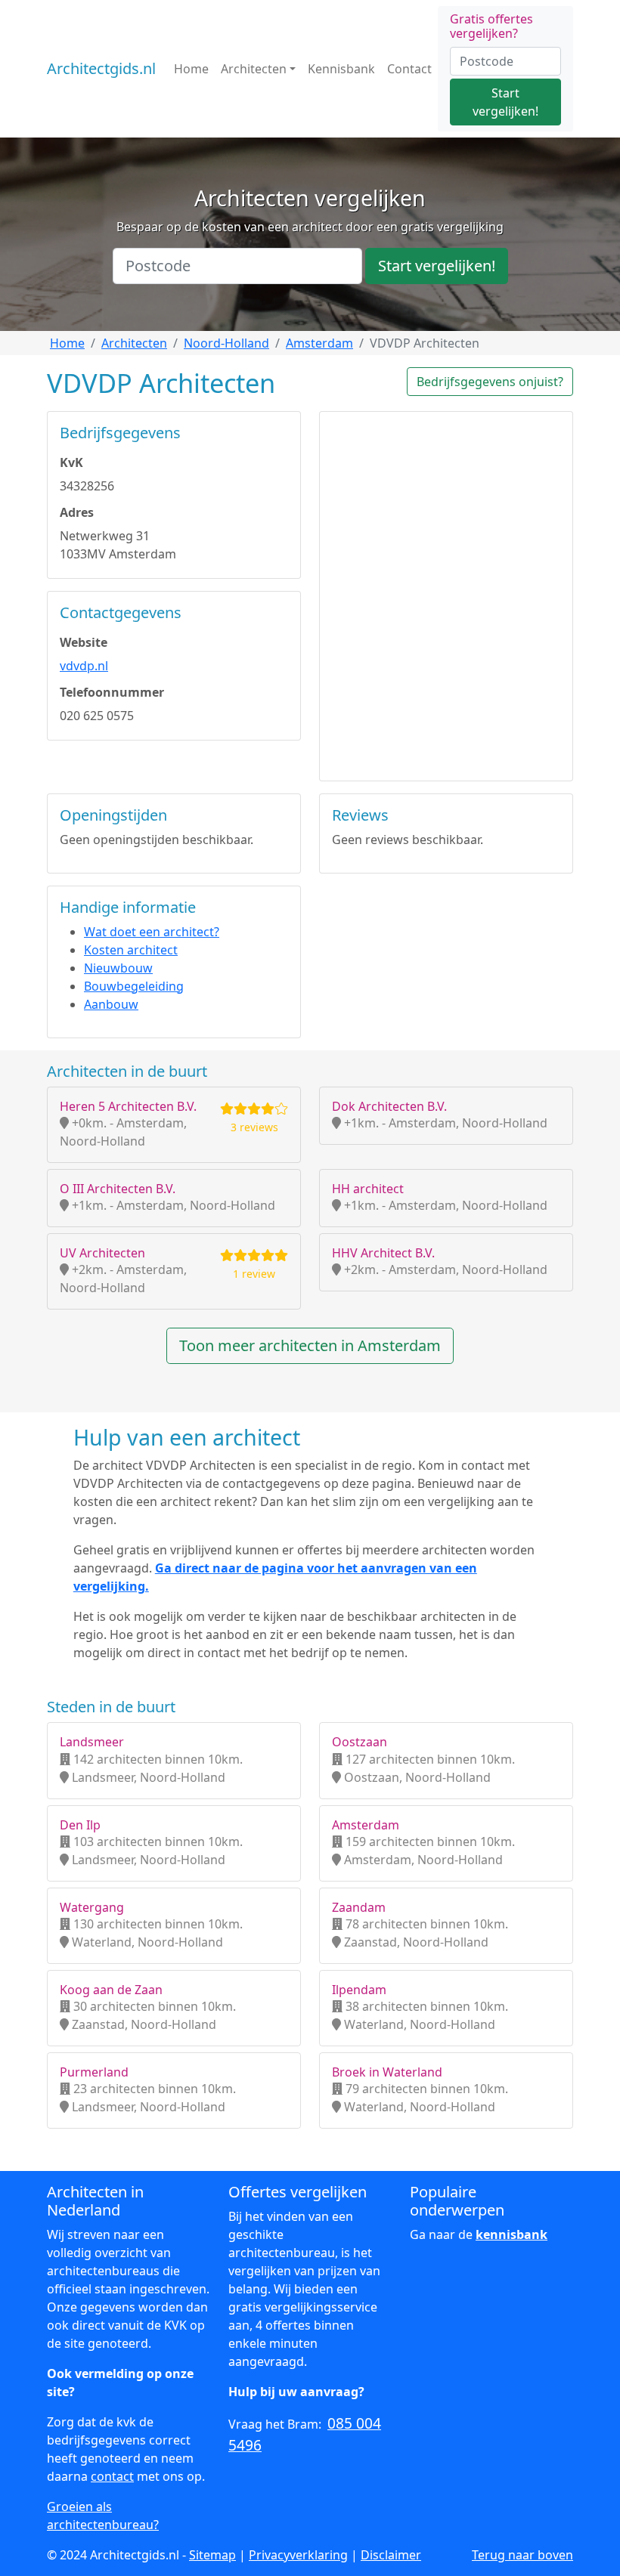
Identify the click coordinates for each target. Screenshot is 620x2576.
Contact (409, 69)
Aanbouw (111, 1004)
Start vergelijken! (505, 102)
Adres (77, 512)
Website (84, 642)
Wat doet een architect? (152, 932)
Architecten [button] (254, 69)
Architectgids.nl (101, 68)
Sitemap (212, 2555)
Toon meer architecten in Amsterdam (310, 1345)
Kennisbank (341, 69)
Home (191, 69)
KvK (71, 462)
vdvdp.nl (84, 666)
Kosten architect (131, 950)
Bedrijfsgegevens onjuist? (490, 382)
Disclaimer (391, 2555)
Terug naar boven (522, 2555)
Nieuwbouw (118, 968)
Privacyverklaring (298, 2555)
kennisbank (511, 2234)
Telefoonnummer (112, 692)
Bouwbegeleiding (134, 986)
